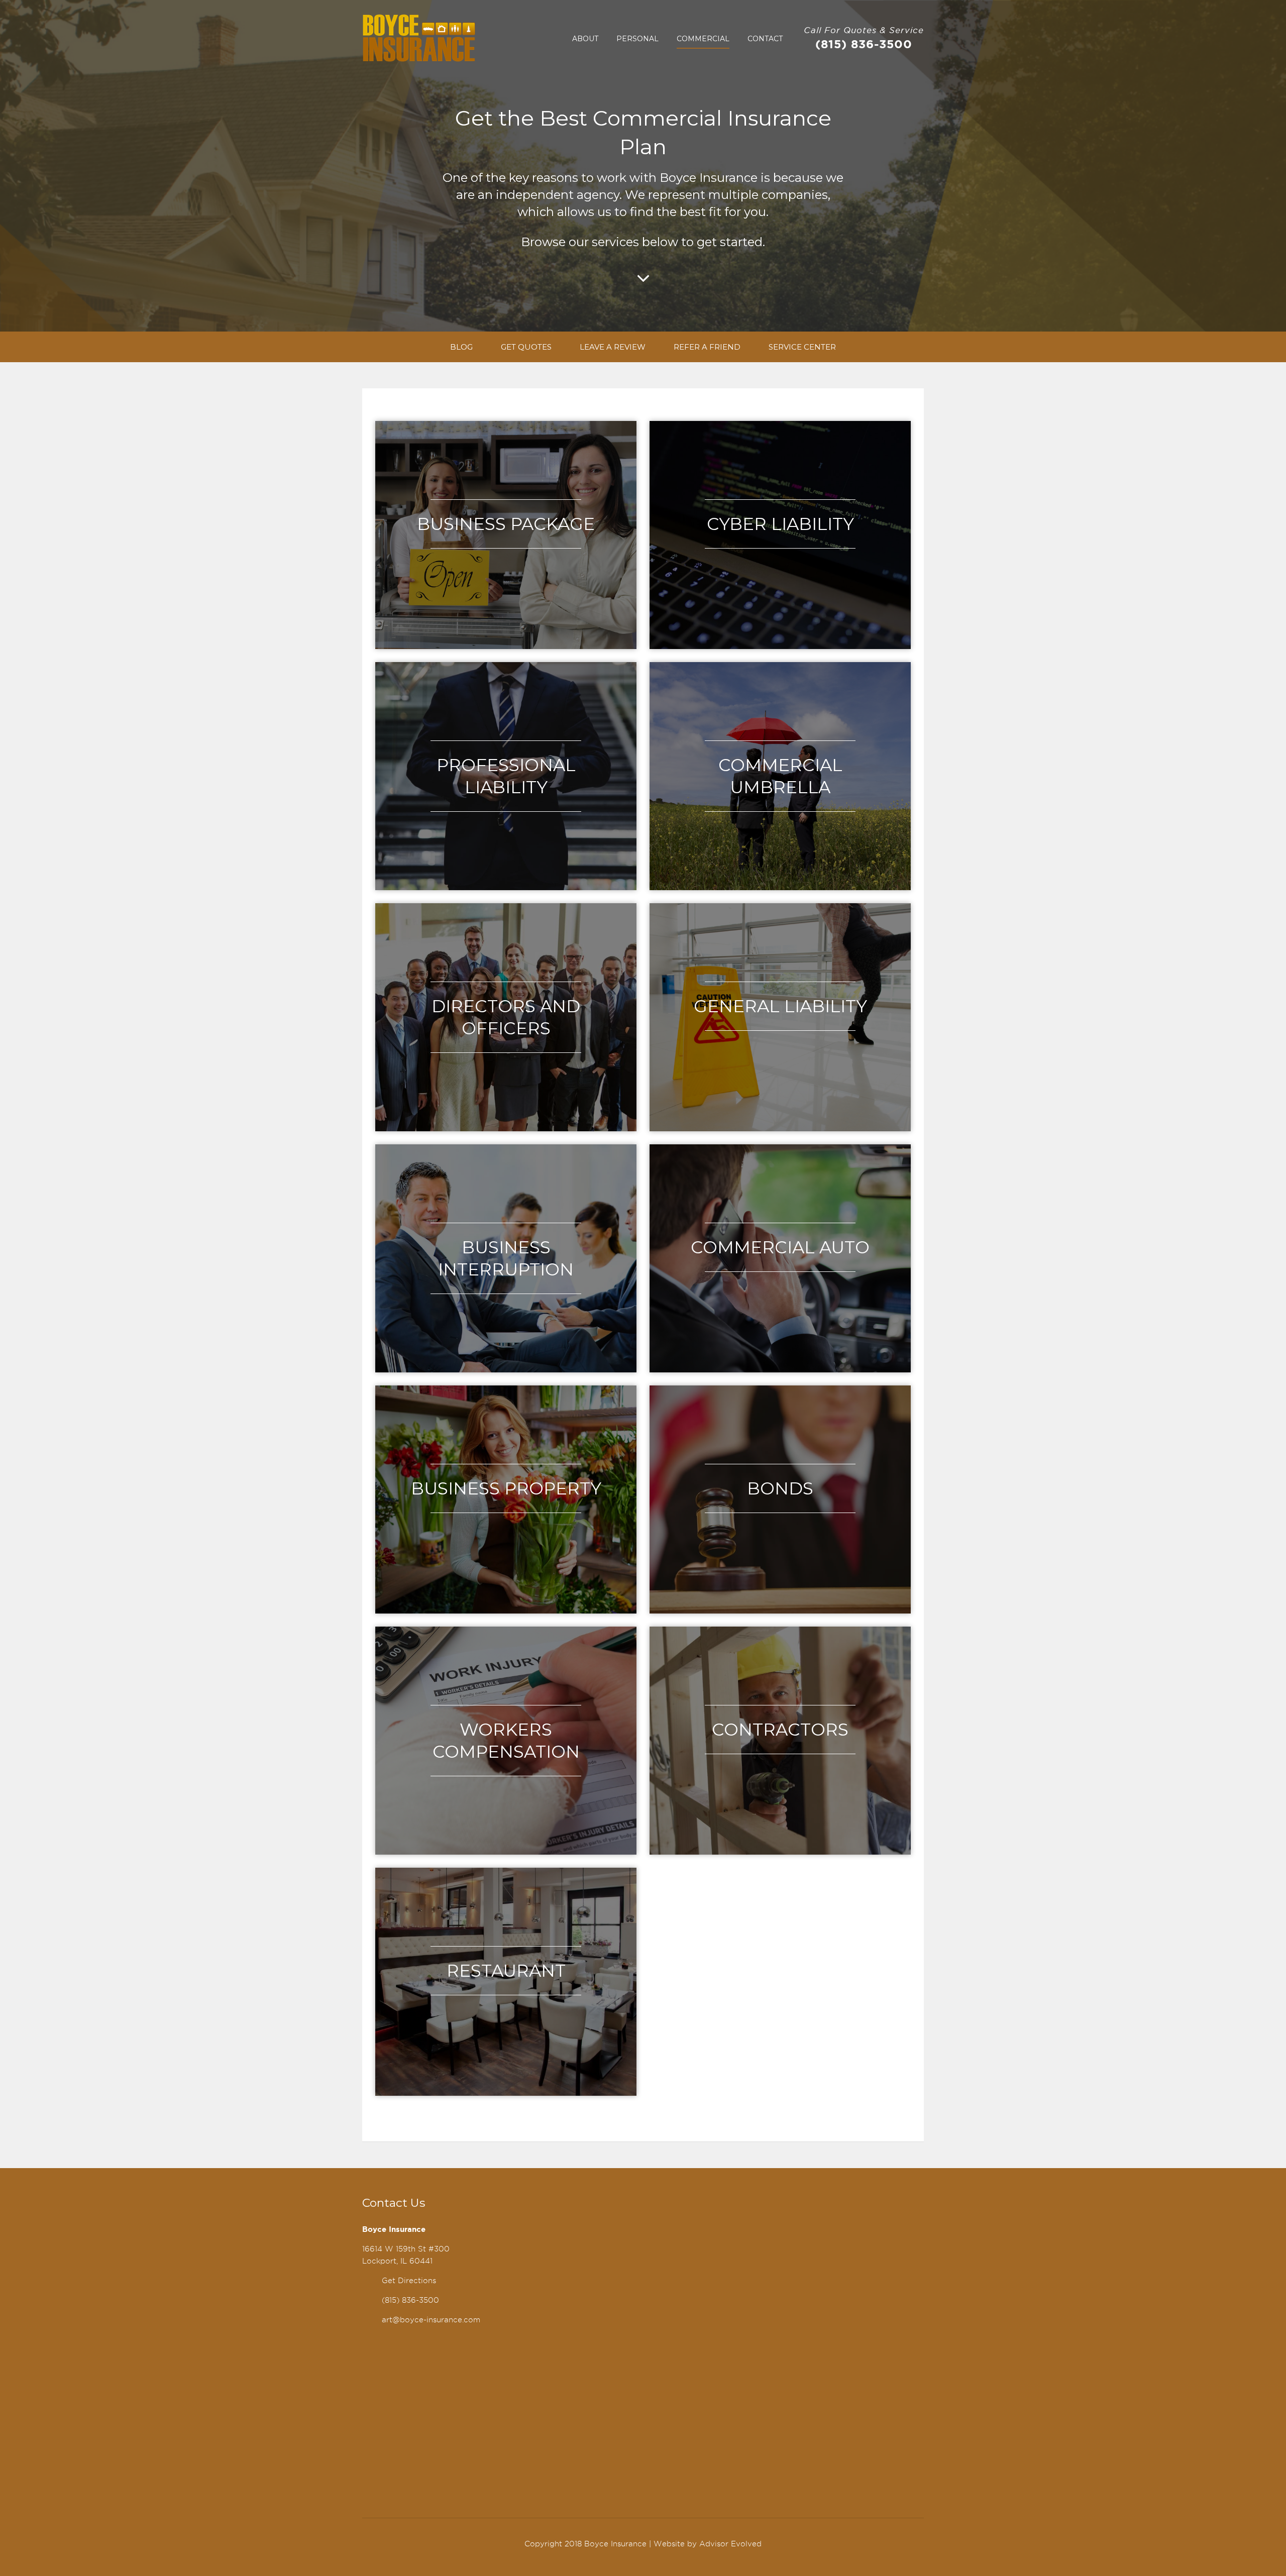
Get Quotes (526, 347)
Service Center (802, 347)
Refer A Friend (707, 347)
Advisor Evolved (730, 2544)
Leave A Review (613, 347)
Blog (461, 347)
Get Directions (409, 2281)
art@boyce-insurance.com (431, 2320)
